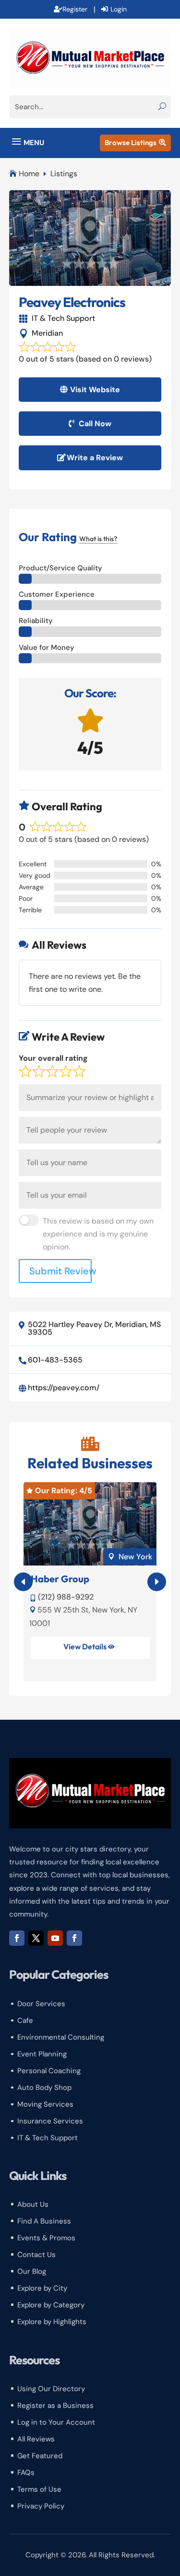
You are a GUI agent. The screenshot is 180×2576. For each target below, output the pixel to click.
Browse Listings (135, 142)
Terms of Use (39, 2489)
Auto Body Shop (44, 2088)
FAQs (26, 2473)
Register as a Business (55, 2406)
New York (135, 1557)
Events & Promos (46, 2238)
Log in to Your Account (56, 2422)
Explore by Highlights (52, 2322)
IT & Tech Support (63, 318)
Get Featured (40, 2456)
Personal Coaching (49, 2071)
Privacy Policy (41, 2506)
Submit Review (60, 1271)
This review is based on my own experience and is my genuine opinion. (98, 1234)
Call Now (95, 424)
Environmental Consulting (61, 2037)
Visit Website (95, 390)
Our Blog (32, 2271)
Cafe (25, 2020)
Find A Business (44, 2221)
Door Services (41, 2004)
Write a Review (95, 458)
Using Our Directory (51, 2389)
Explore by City (42, 2288)
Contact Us (36, 2255)
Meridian (47, 333)
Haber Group (60, 1579)
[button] (157, 1582)
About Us (33, 2204)
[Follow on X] (36, 1938)
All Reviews (36, 2439)
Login (119, 9)
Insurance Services (50, 2121)
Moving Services (45, 2104)
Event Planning (42, 2054)
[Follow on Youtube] (55, 1938)
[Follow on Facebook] (17, 1938)
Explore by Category (51, 2305)
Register (75, 9)
